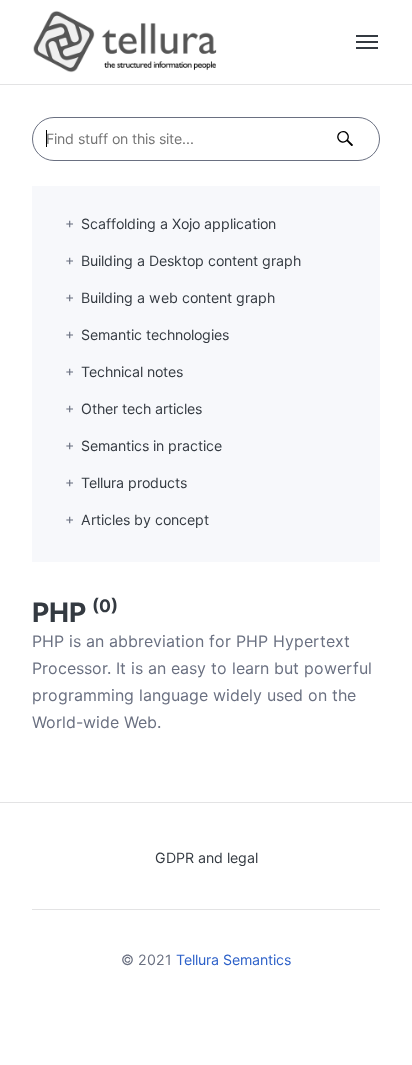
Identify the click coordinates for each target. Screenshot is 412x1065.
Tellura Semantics (233, 959)
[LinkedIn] (220, 1010)
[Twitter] (191, 1010)
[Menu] (368, 42)
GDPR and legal (206, 857)
